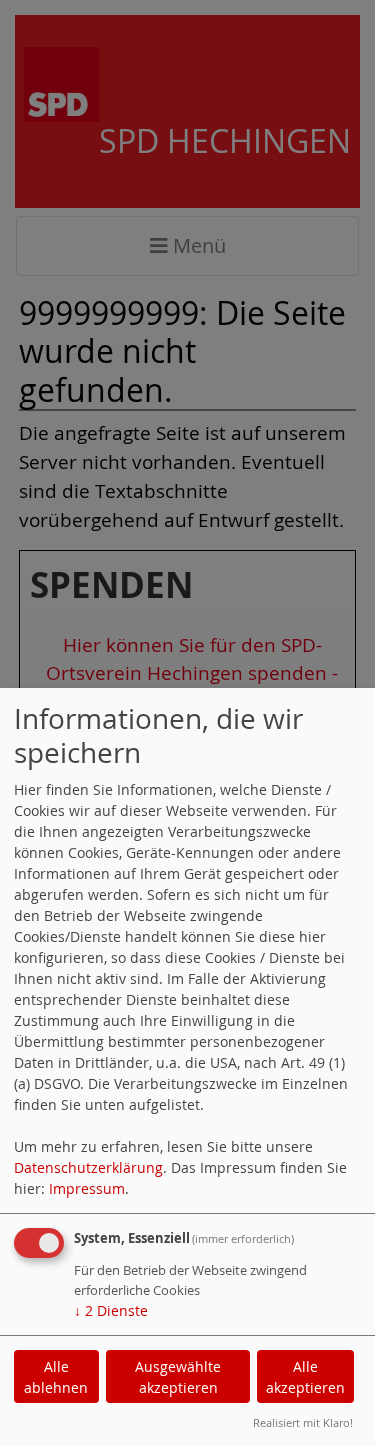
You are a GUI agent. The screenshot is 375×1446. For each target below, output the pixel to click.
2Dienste (111, 1310)
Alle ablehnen (56, 1377)
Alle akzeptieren (305, 1377)
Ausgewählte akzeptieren (178, 1377)
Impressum (87, 1188)
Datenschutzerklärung (88, 1167)
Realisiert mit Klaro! (303, 1422)
